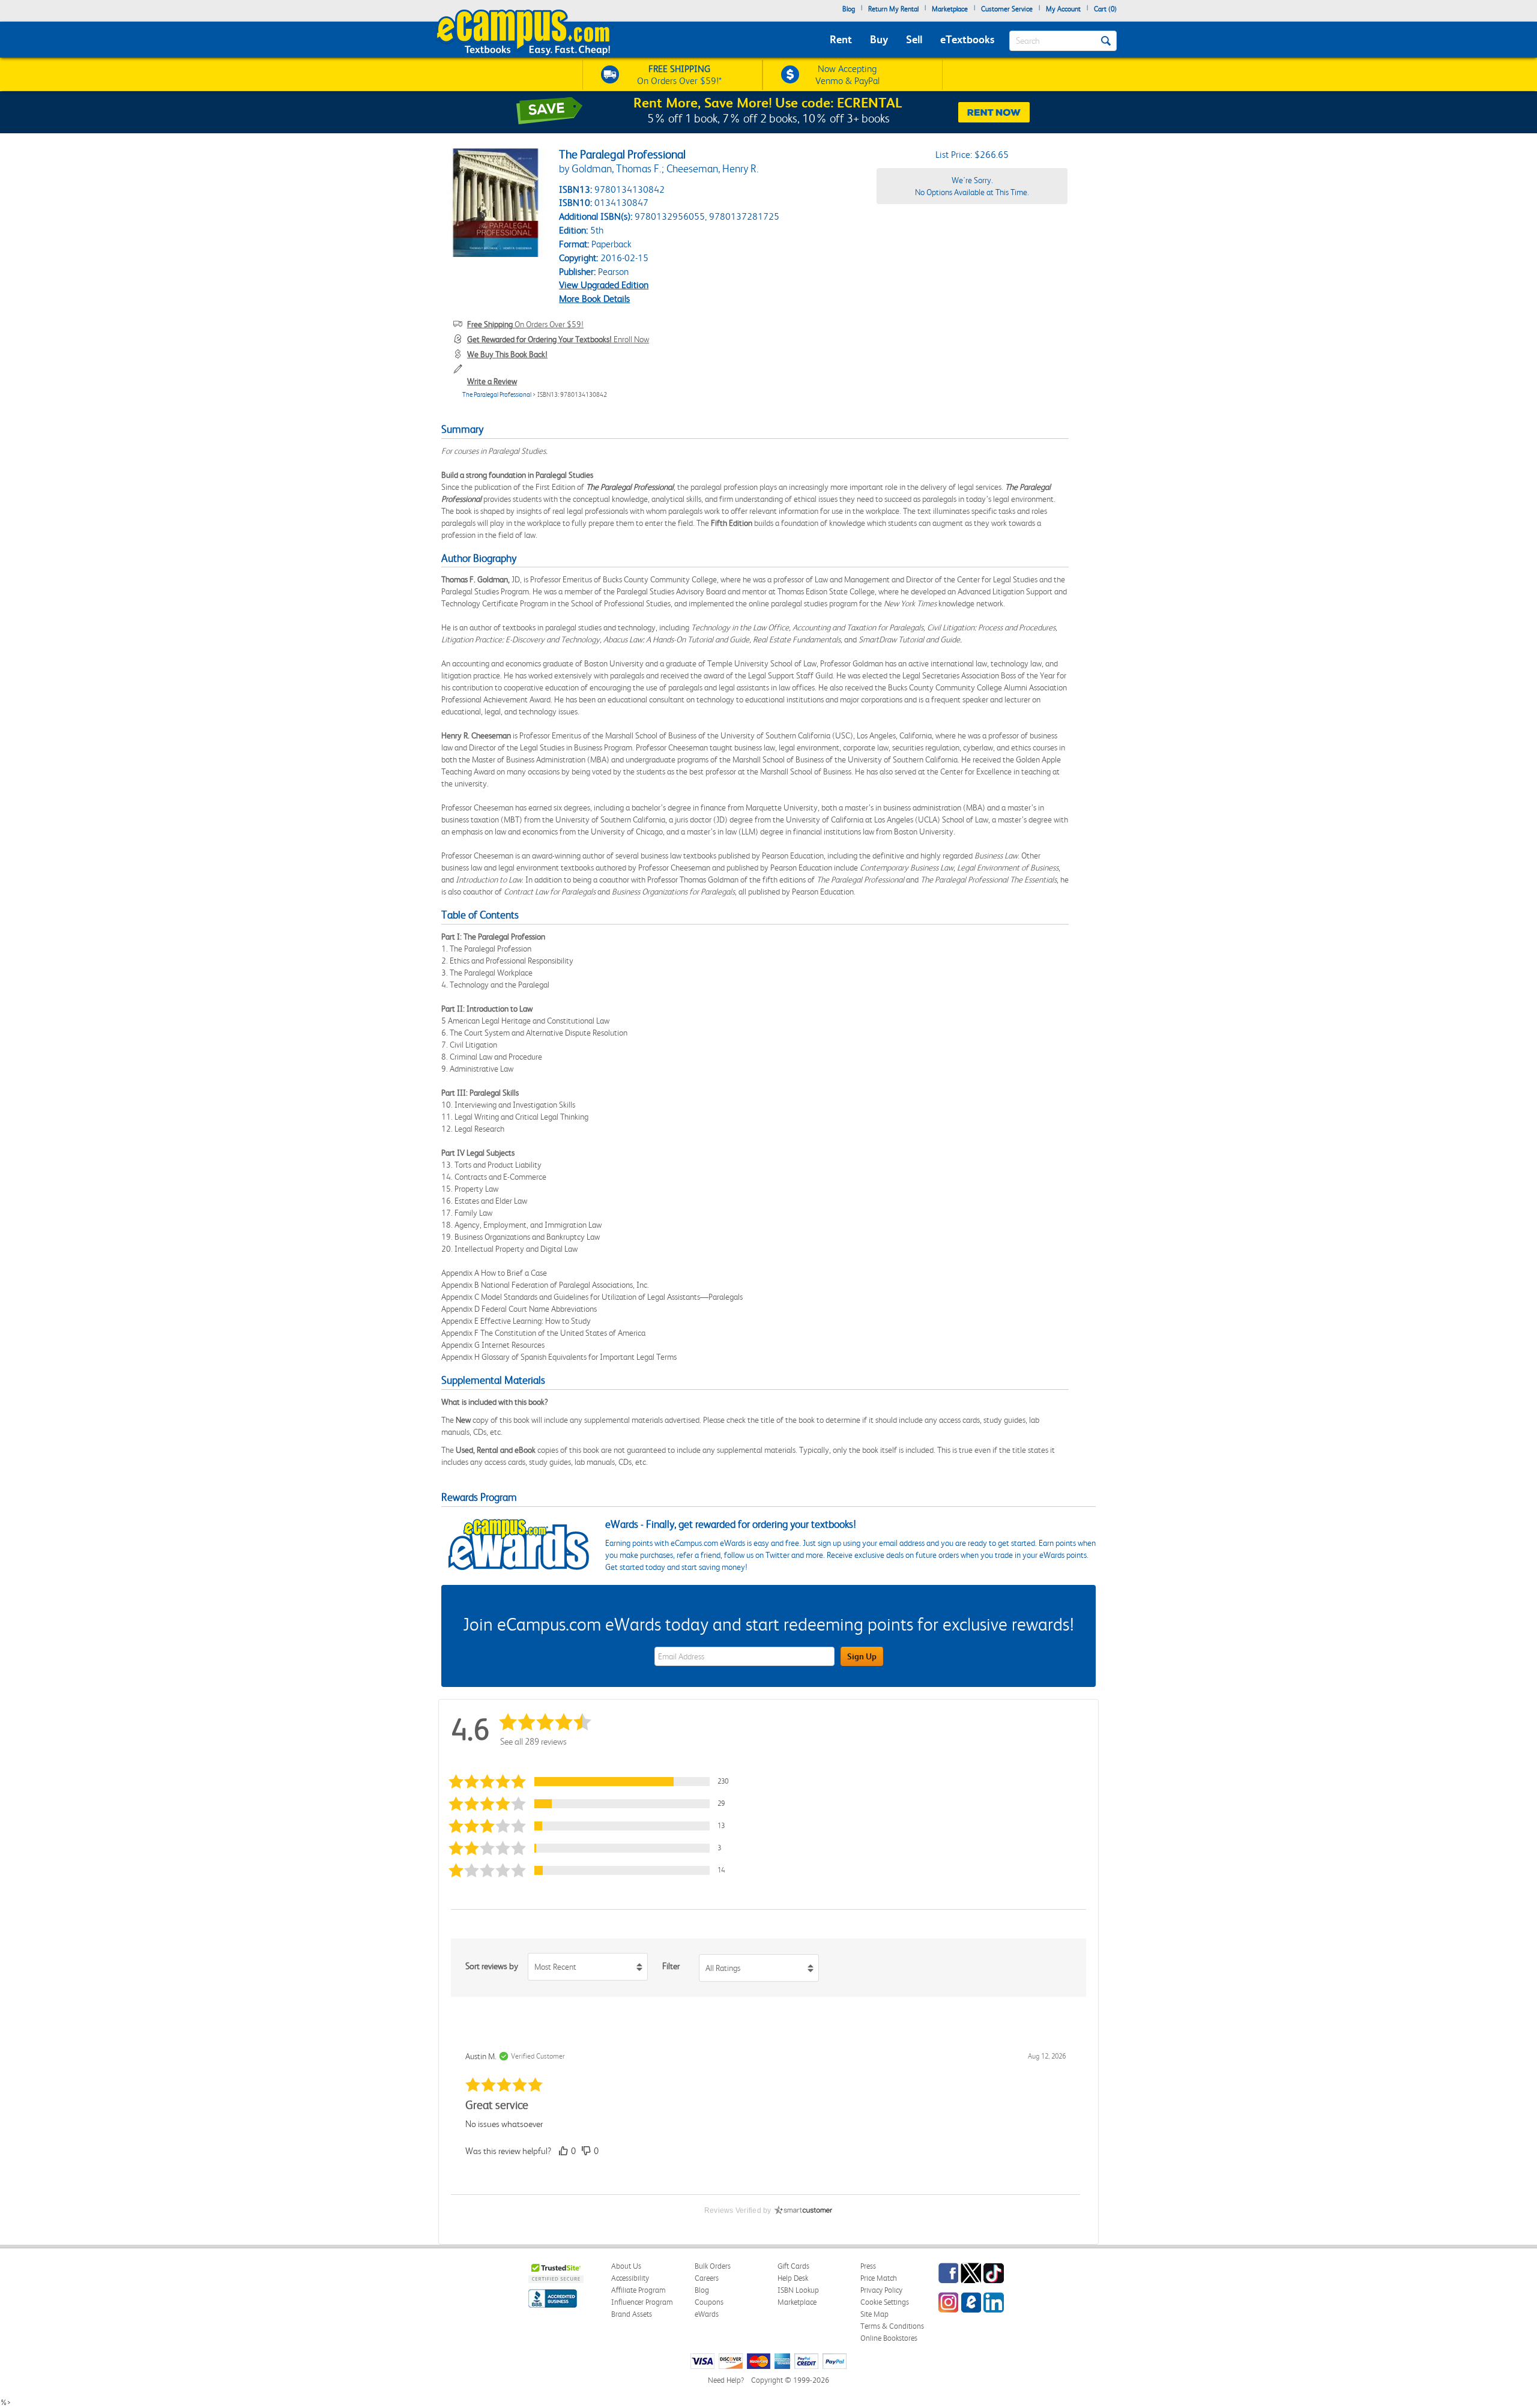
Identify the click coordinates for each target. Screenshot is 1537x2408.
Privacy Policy (881, 2290)
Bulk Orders (713, 2266)
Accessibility (630, 2278)
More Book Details (594, 299)
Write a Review (492, 381)
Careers (707, 2278)
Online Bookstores (889, 2338)
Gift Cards (793, 2266)
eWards (707, 2314)
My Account (1063, 9)
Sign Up (862, 1656)
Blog (849, 9)
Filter (671, 1966)
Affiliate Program (639, 2290)
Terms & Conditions (892, 2326)
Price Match (879, 2278)
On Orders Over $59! (525, 324)
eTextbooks (967, 39)
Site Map (874, 2314)
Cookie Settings (885, 2302)
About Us (626, 2266)
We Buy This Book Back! (507, 354)
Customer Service (1007, 9)
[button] (594, 1782)
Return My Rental (893, 9)
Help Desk (793, 2278)
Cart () (1105, 9)
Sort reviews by (492, 1966)
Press (868, 2266)
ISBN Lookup (798, 2290)
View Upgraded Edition (604, 285)
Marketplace (950, 9)
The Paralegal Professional (497, 395)
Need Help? (726, 2380)
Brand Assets (632, 2314)
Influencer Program (642, 2302)
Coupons (709, 2302)
